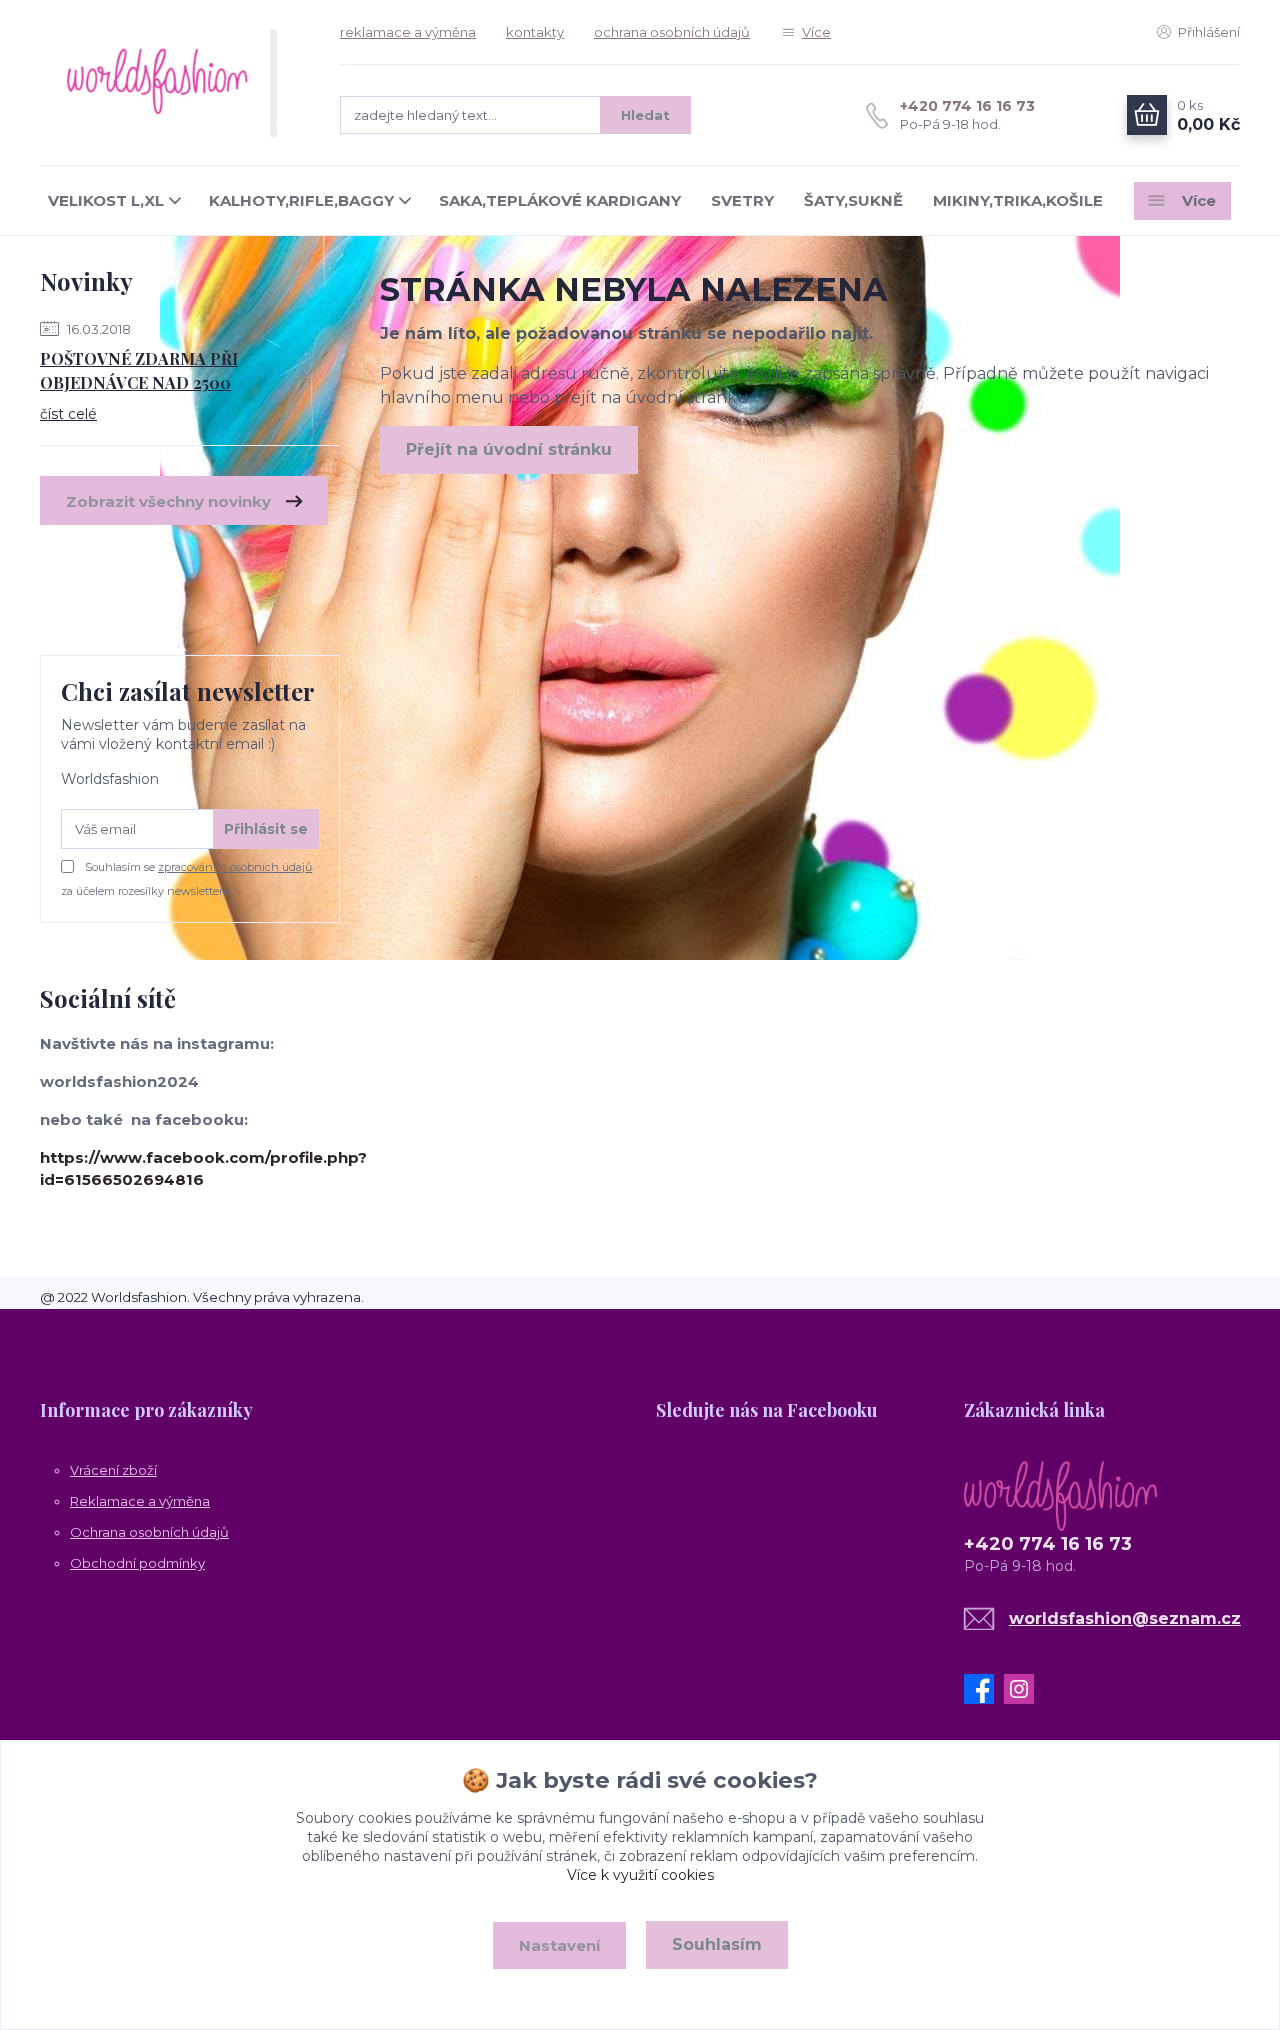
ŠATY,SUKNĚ (853, 200)
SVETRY (742, 200)
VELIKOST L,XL (106, 200)
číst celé (68, 414)
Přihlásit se (266, 829)
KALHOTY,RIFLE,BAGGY (301, 200)
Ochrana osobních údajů (149, 1532)
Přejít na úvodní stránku (509, 449)
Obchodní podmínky (137, 1563)
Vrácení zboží (113, 1470)
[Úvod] (170, 83)
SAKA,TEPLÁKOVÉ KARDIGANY (560, 200)
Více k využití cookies (640, 1875)
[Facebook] (984, 1689)
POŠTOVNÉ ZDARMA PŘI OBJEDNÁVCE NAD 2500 (139, 370)
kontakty (535, 32)
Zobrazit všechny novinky (168, 501)
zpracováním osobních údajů (235, 867)
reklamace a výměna (408, 32)
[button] (486, 1408)
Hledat (645, 115)
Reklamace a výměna (140, 1501)
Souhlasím (717, 1944)
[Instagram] (1024, 1689)
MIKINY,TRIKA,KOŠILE (1018, 200)
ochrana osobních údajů (672, 32)
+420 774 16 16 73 (967, 106)
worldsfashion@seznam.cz (1125, 1618)
